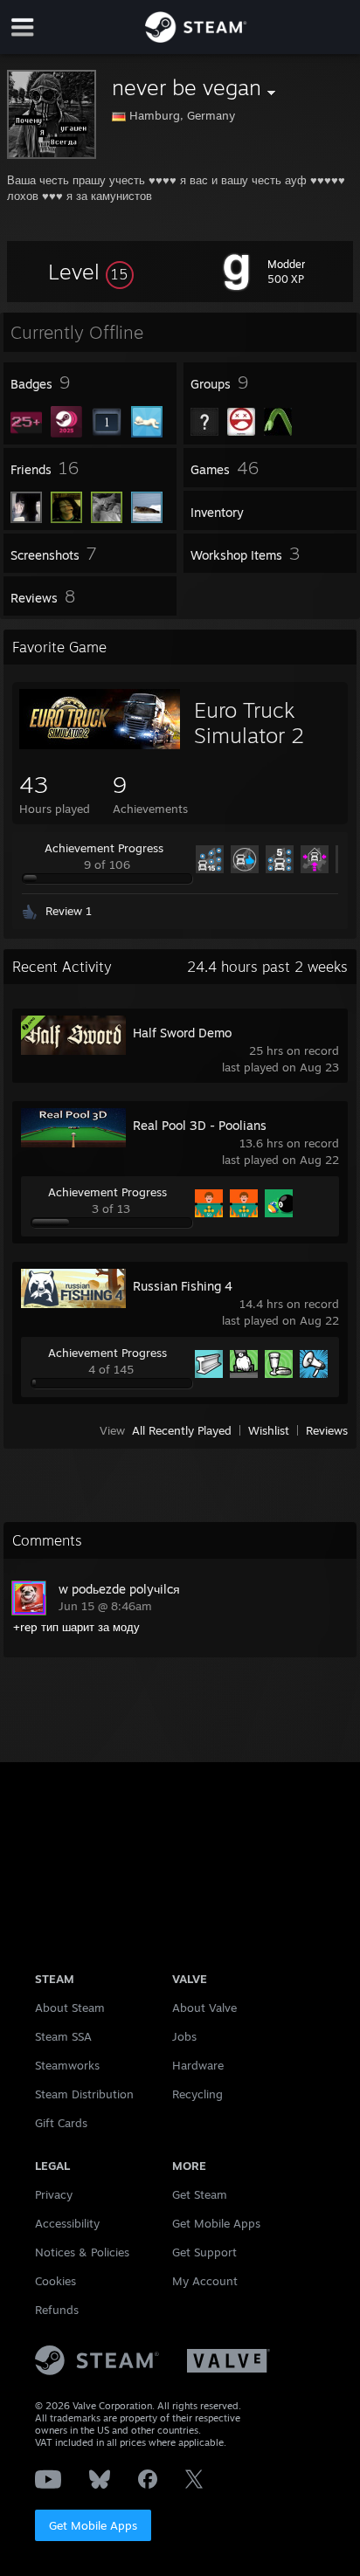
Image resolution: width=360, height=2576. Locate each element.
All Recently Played (182, 1430)
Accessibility (67, 2223)
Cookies (55, 2281)
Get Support (204, 2252)
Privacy (54, 2194)
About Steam (70, 2008)
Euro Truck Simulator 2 (249, 723)
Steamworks (67, 2065)
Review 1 (69, 911)
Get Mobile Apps (93, 2525)
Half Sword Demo (182, 1033)
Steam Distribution (84, 2094)
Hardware (198, 2065)
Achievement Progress (104, 848)
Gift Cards (61, 2123)
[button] (91, 272)
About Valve (204, 2008)
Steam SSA (63, 2036)
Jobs (184, 2036)
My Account (205, 2281)
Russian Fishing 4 (183, 1286)
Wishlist (269, 1430)
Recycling (197, 2094)
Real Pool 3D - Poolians (200, 1125)
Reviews (327, 1430)
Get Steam (200, 2194)
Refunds (57, 2310)
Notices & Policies (82, 2252)
